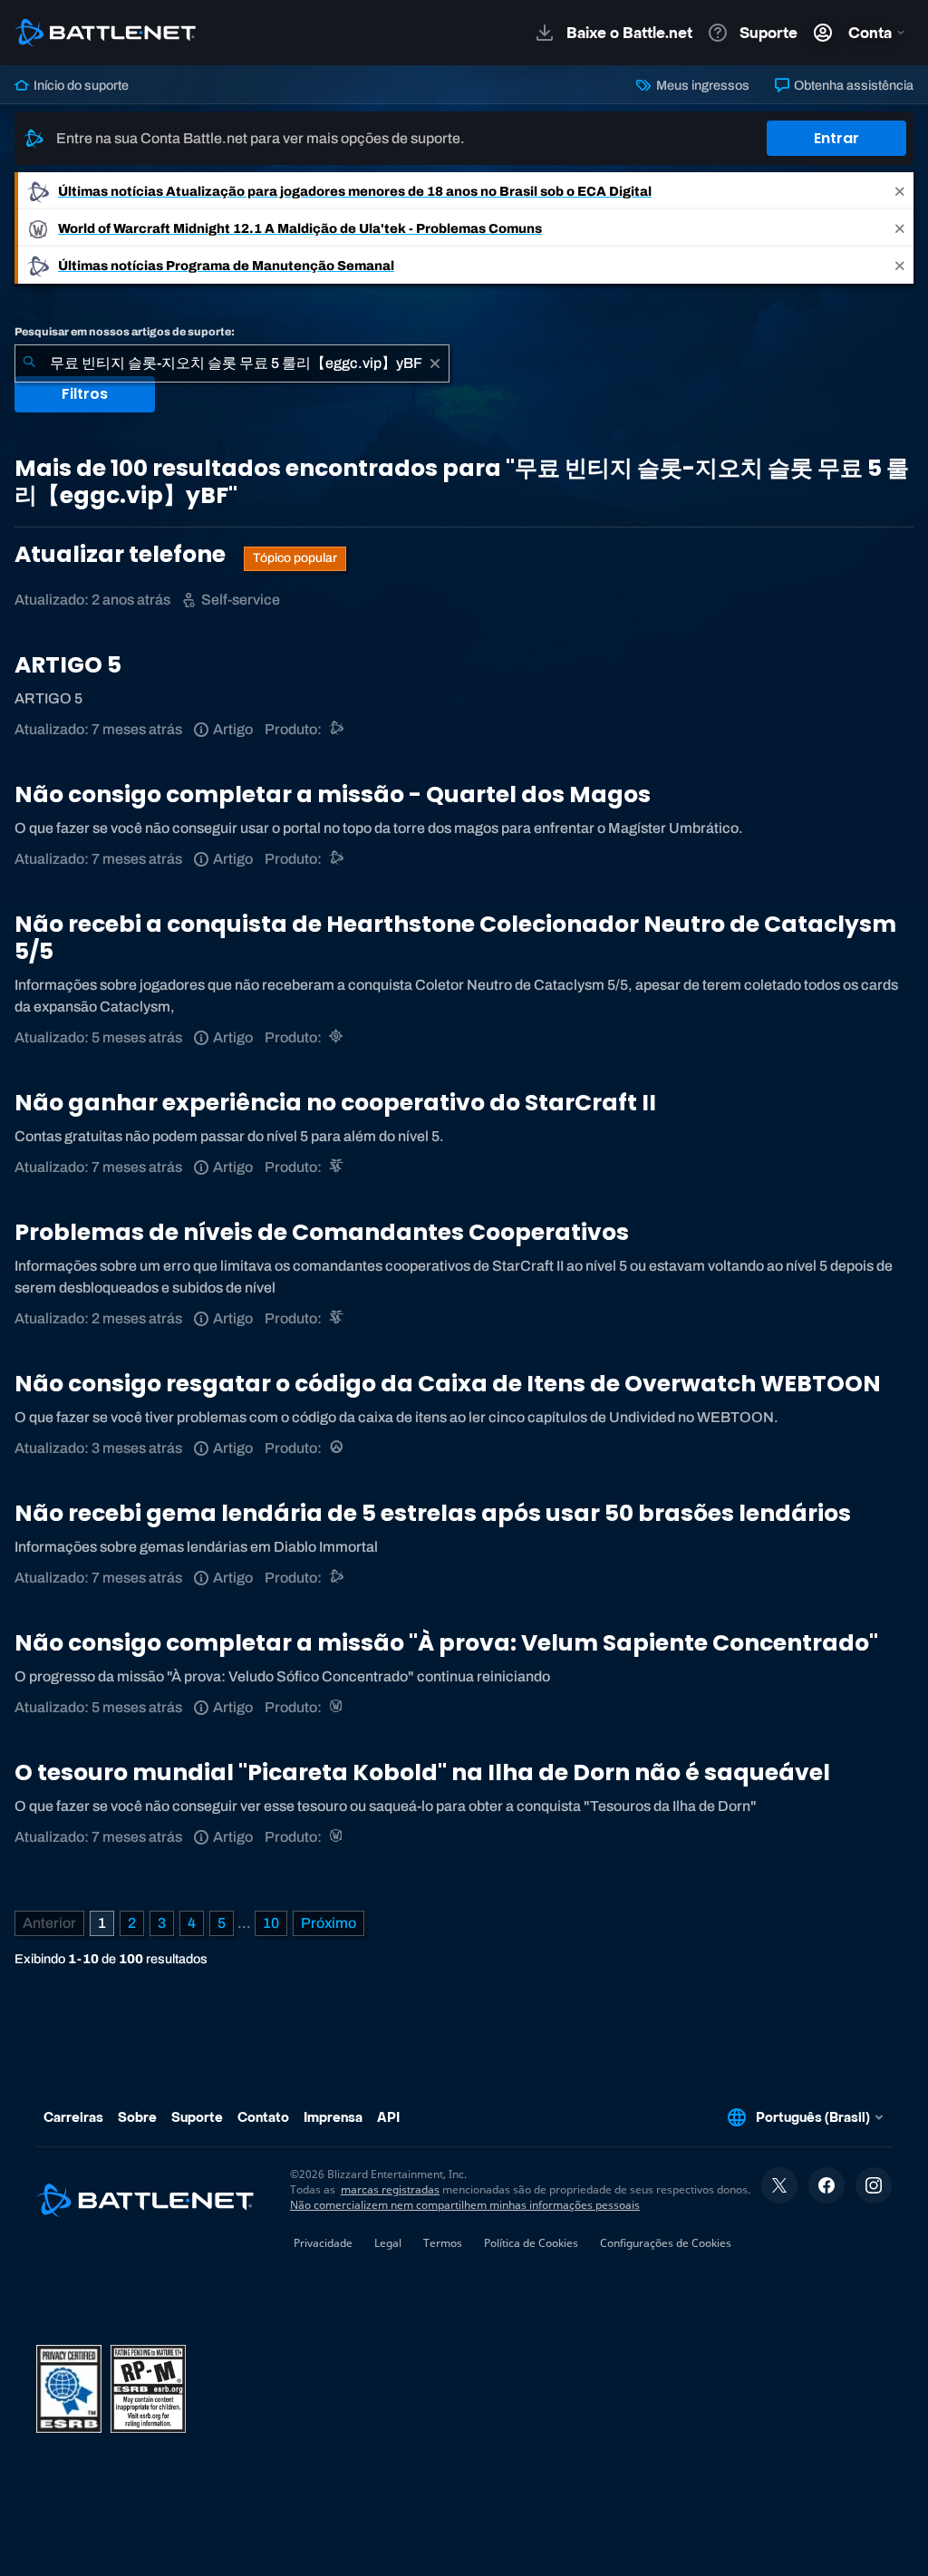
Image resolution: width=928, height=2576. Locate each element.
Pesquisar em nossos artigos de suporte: (125, 332)
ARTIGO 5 (68, 665)
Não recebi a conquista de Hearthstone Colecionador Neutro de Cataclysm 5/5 (455, 938)
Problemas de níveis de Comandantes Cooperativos (322, 1232)
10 (271, 1923)
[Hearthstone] (338, 1037)
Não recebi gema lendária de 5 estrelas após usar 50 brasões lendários (433, 1513)
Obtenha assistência (852, 85)
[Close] (900, 191)
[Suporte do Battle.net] (338, 729)
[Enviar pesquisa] (29, 363)
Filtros (85, 394)
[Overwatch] (338, 1448)
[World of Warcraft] (338, 1707)
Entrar (836, 138)
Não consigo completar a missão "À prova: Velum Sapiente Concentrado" (446, 1643)
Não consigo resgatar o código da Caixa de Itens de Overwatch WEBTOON (448, 1384)
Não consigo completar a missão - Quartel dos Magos (333, 794)
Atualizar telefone (122, 554)
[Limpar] (435, 363)
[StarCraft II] (338, 1167)
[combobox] (232, 363)
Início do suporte (80, 85)
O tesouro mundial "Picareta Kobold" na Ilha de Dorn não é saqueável (422, 1772)
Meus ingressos (701, 85)
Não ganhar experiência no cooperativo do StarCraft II (335, 1103)
